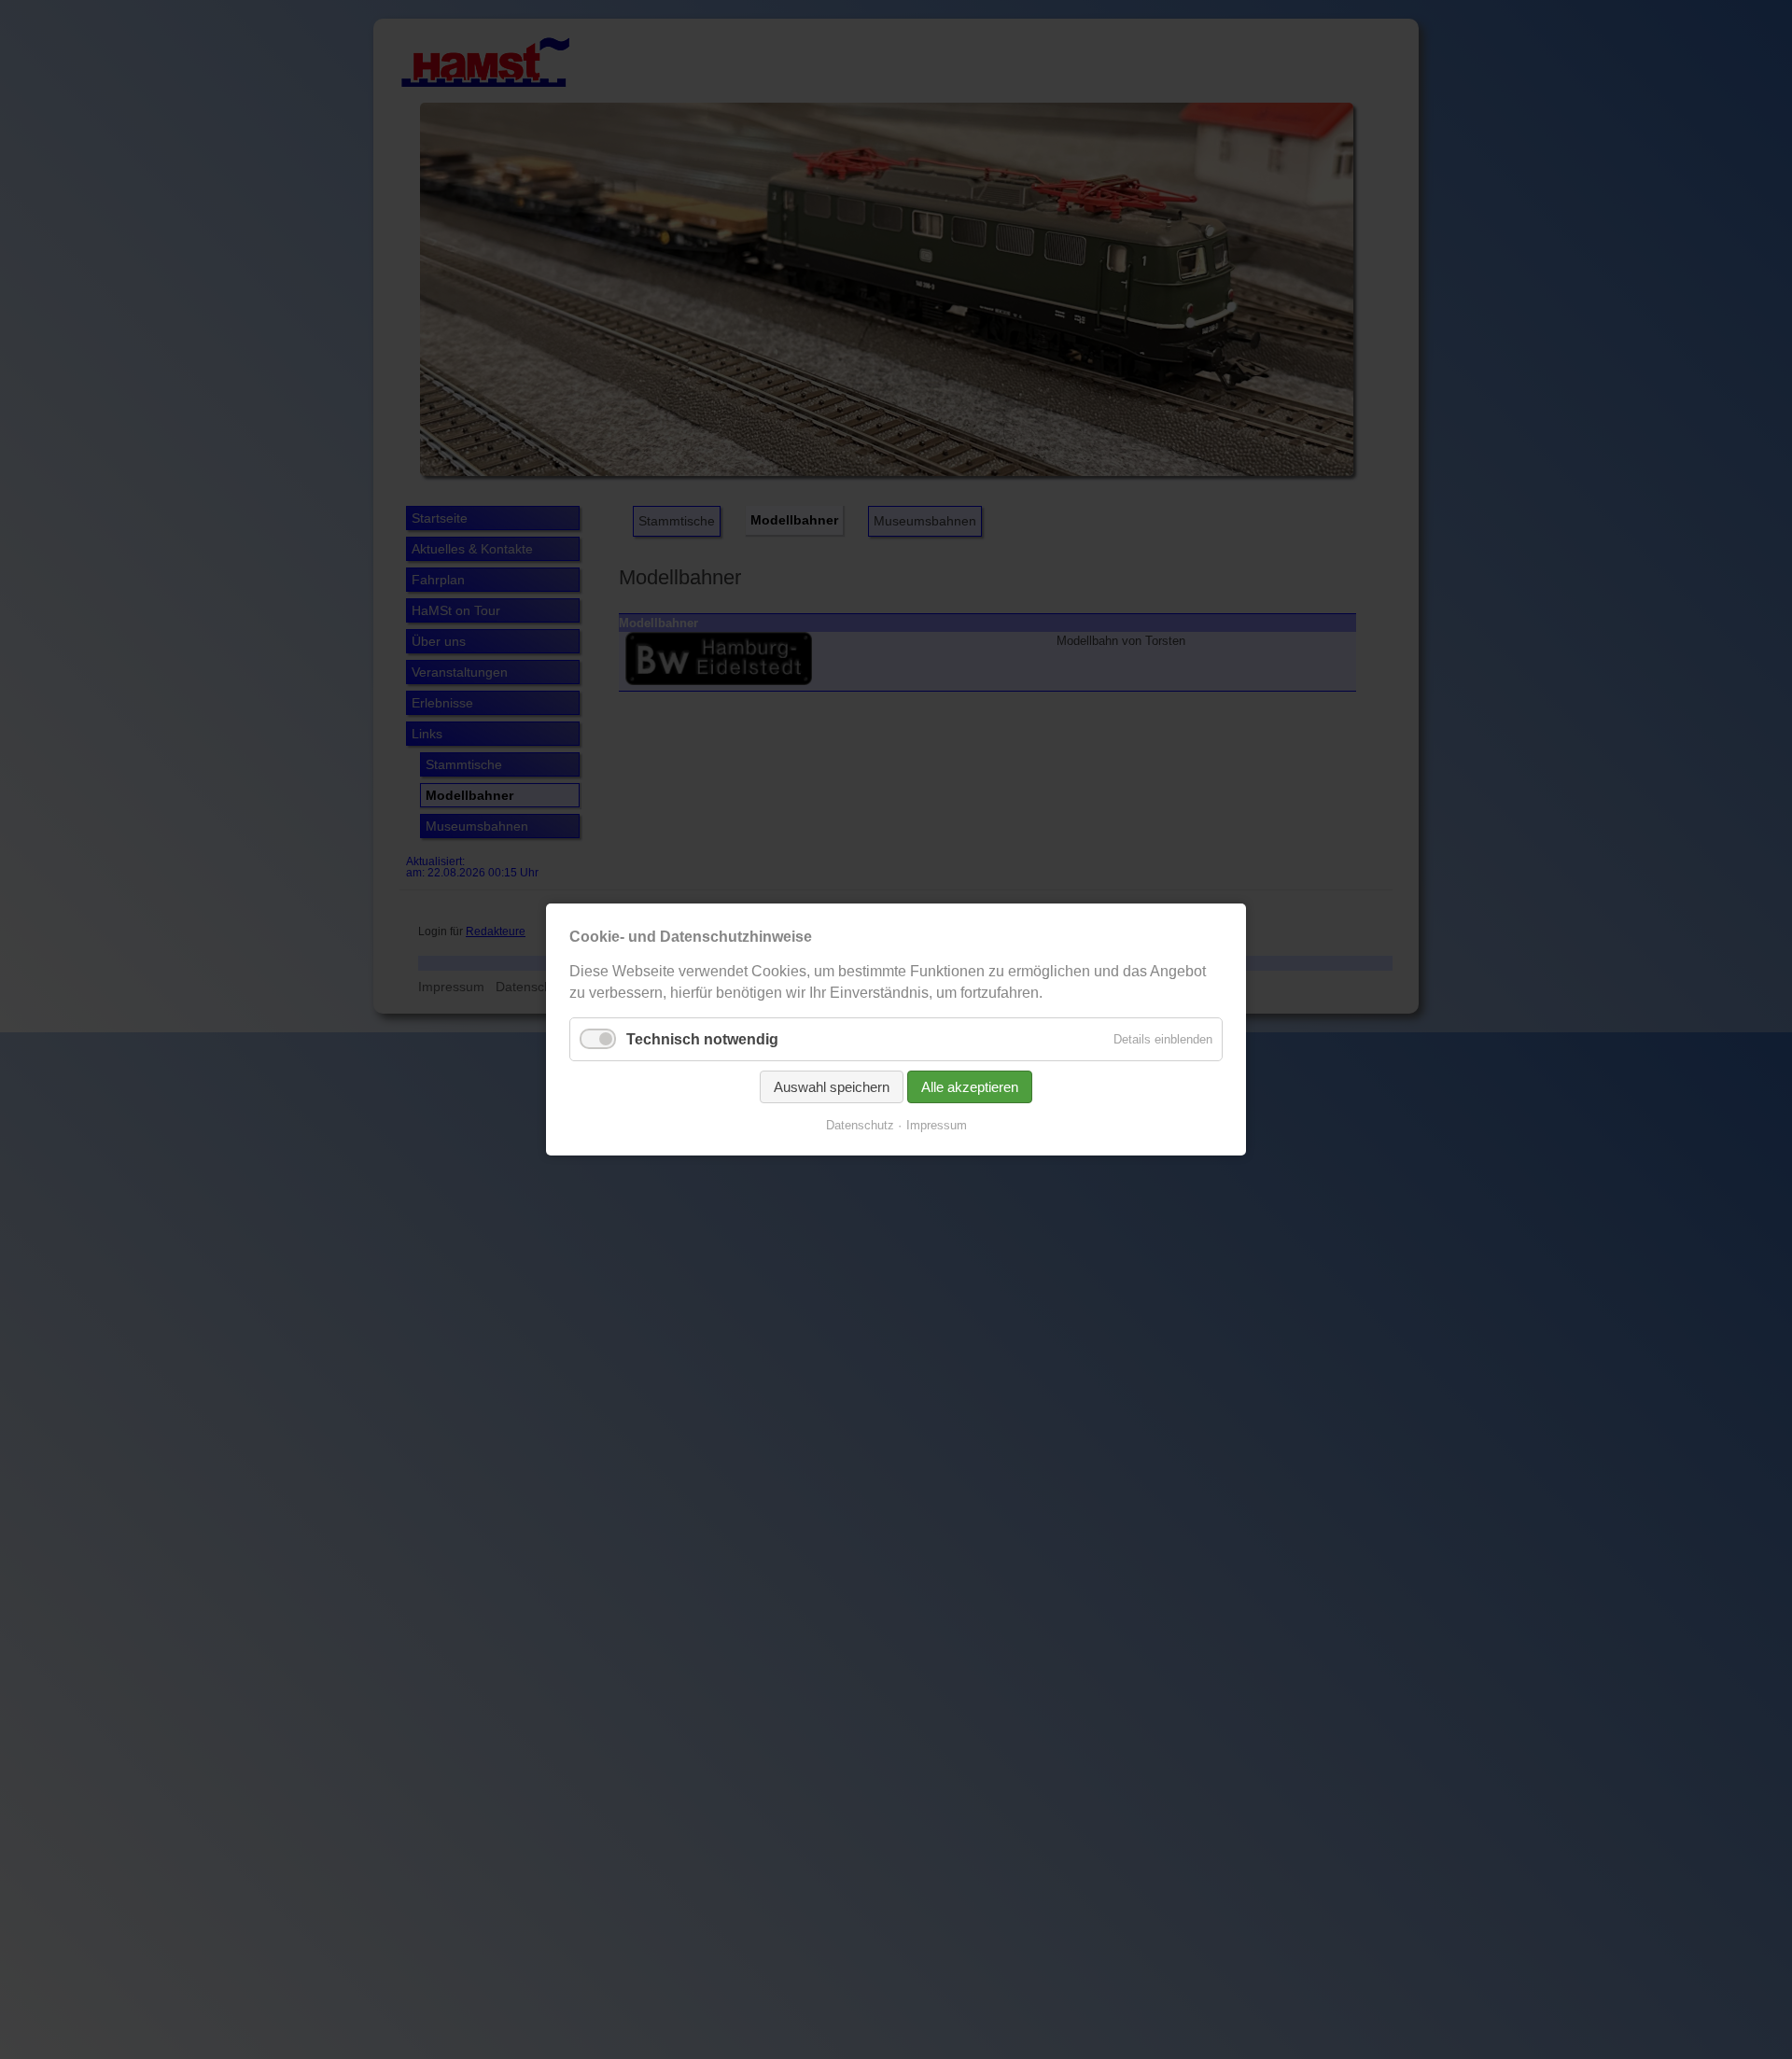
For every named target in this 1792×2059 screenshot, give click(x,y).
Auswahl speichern (832, 1087)
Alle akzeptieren (970, 1087)
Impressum (937, 1125)
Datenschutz (860, 1125)
